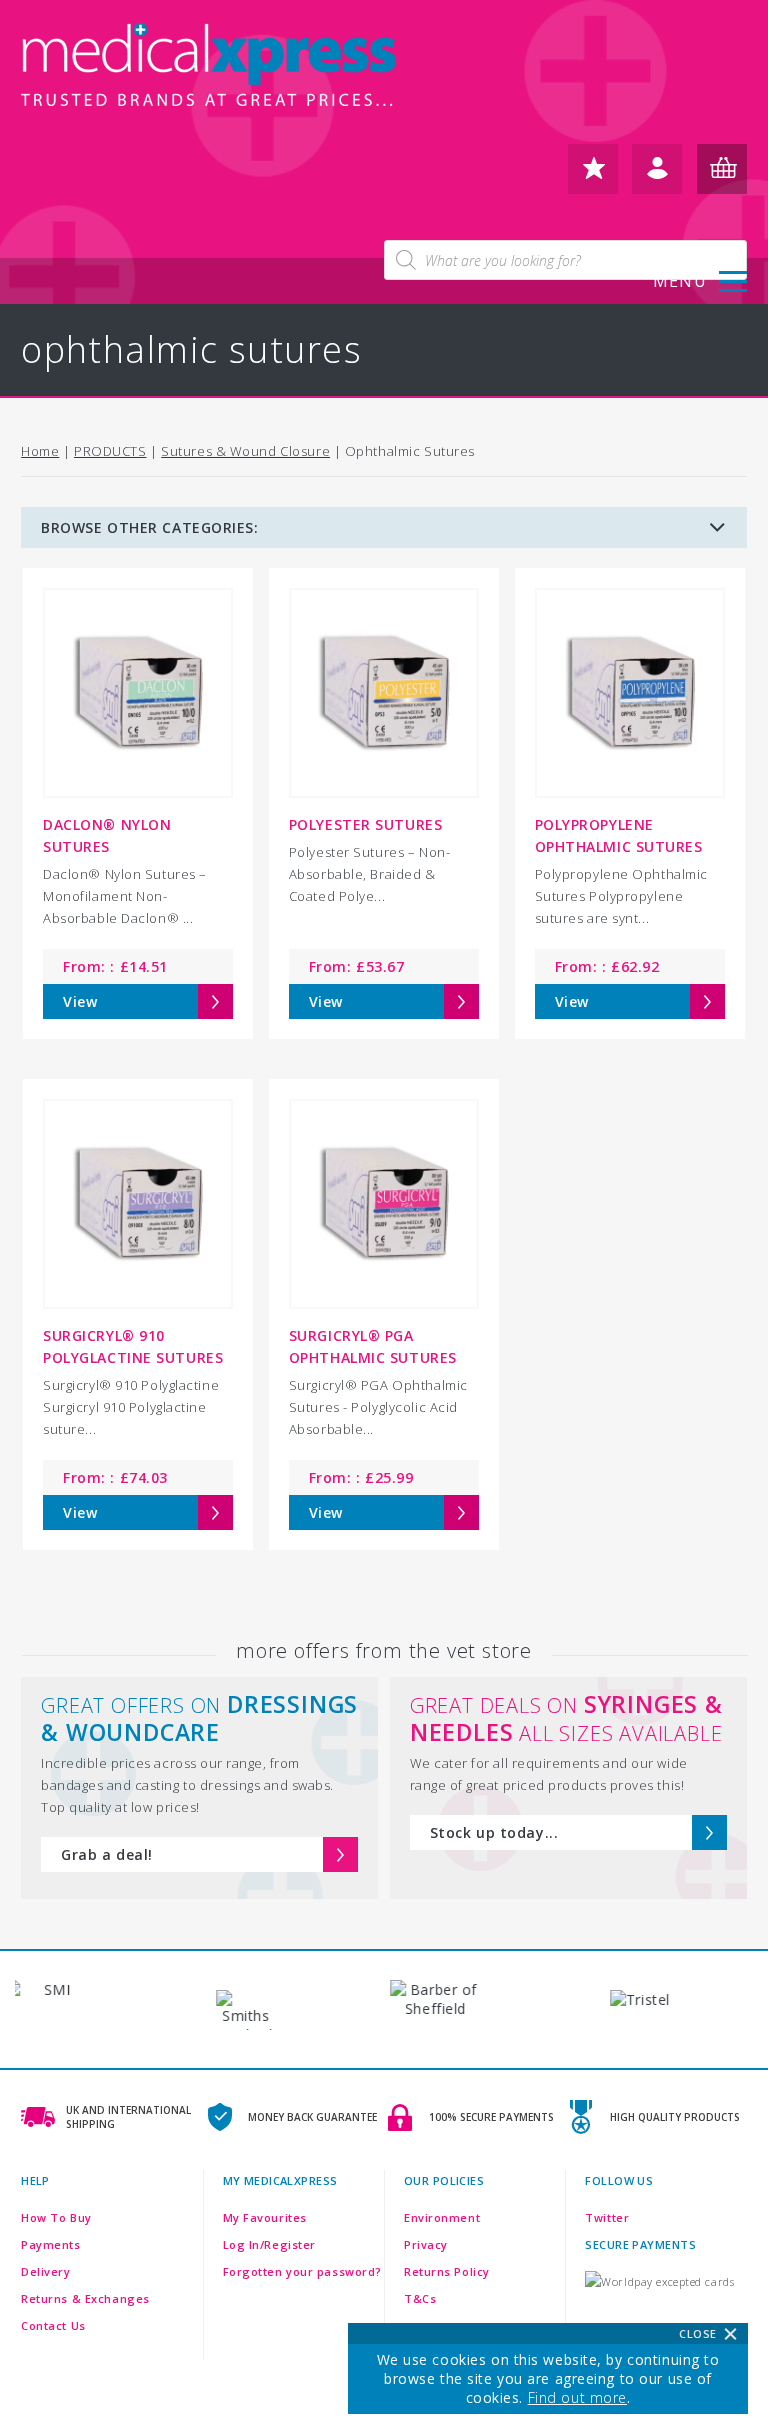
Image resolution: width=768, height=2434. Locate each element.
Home (40, 451)
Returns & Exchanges (85, 2298)
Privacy (426, 2244)
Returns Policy (447, 2271)
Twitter (607, 2217)
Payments (50, 2244)
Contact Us (53, 2325)
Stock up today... (494, 1832)
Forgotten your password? (302, 2271)
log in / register (657, 177)
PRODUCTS (110, 451)
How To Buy (56, 2217)
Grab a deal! (107, 1854)
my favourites (593, 177)
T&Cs (420, 2298)
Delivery (45, 2271)
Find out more (577, 2397)
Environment (442, 2217)
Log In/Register (269, 2244)
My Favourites (265, 2217)
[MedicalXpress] (211, 69)
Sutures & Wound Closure (245, 451)
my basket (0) (722, 177)
